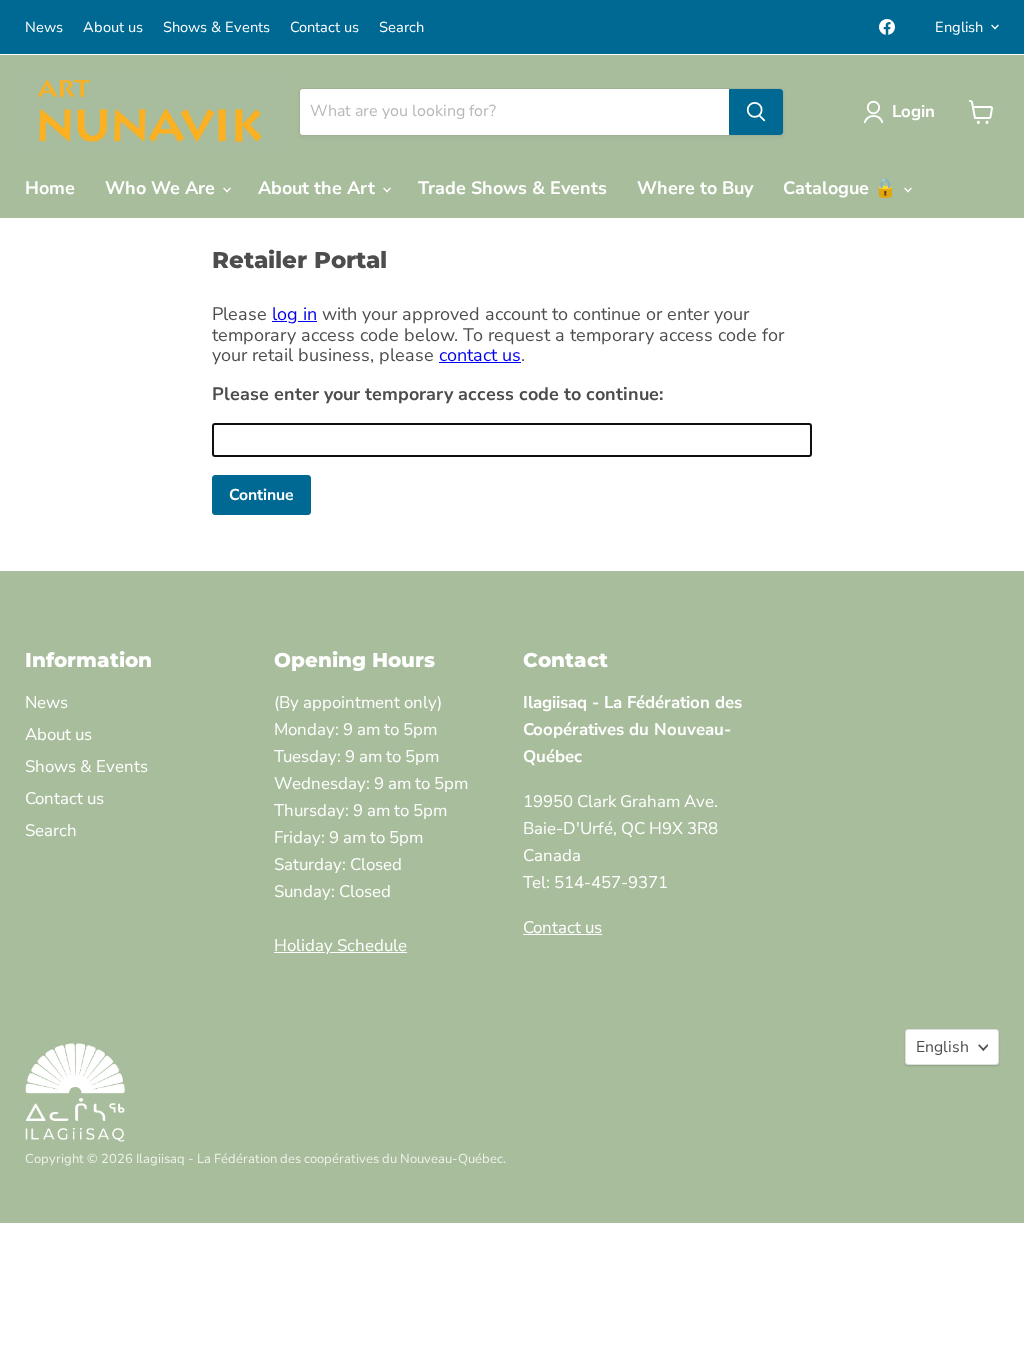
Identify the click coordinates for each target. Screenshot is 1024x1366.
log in (294, 314)
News (44, 27)
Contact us (324, 27)
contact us (480, 355)
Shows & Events (216, 27)
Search (401, 27)
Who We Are (162, 188)
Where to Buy (695, 188)
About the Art (319, 188)
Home (50, 188)
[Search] (756, 112)
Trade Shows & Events (512, 188)
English (959, 27)
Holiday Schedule (340, 945)
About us (113, 27)
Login (913, 111)
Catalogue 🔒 (842, 188)
